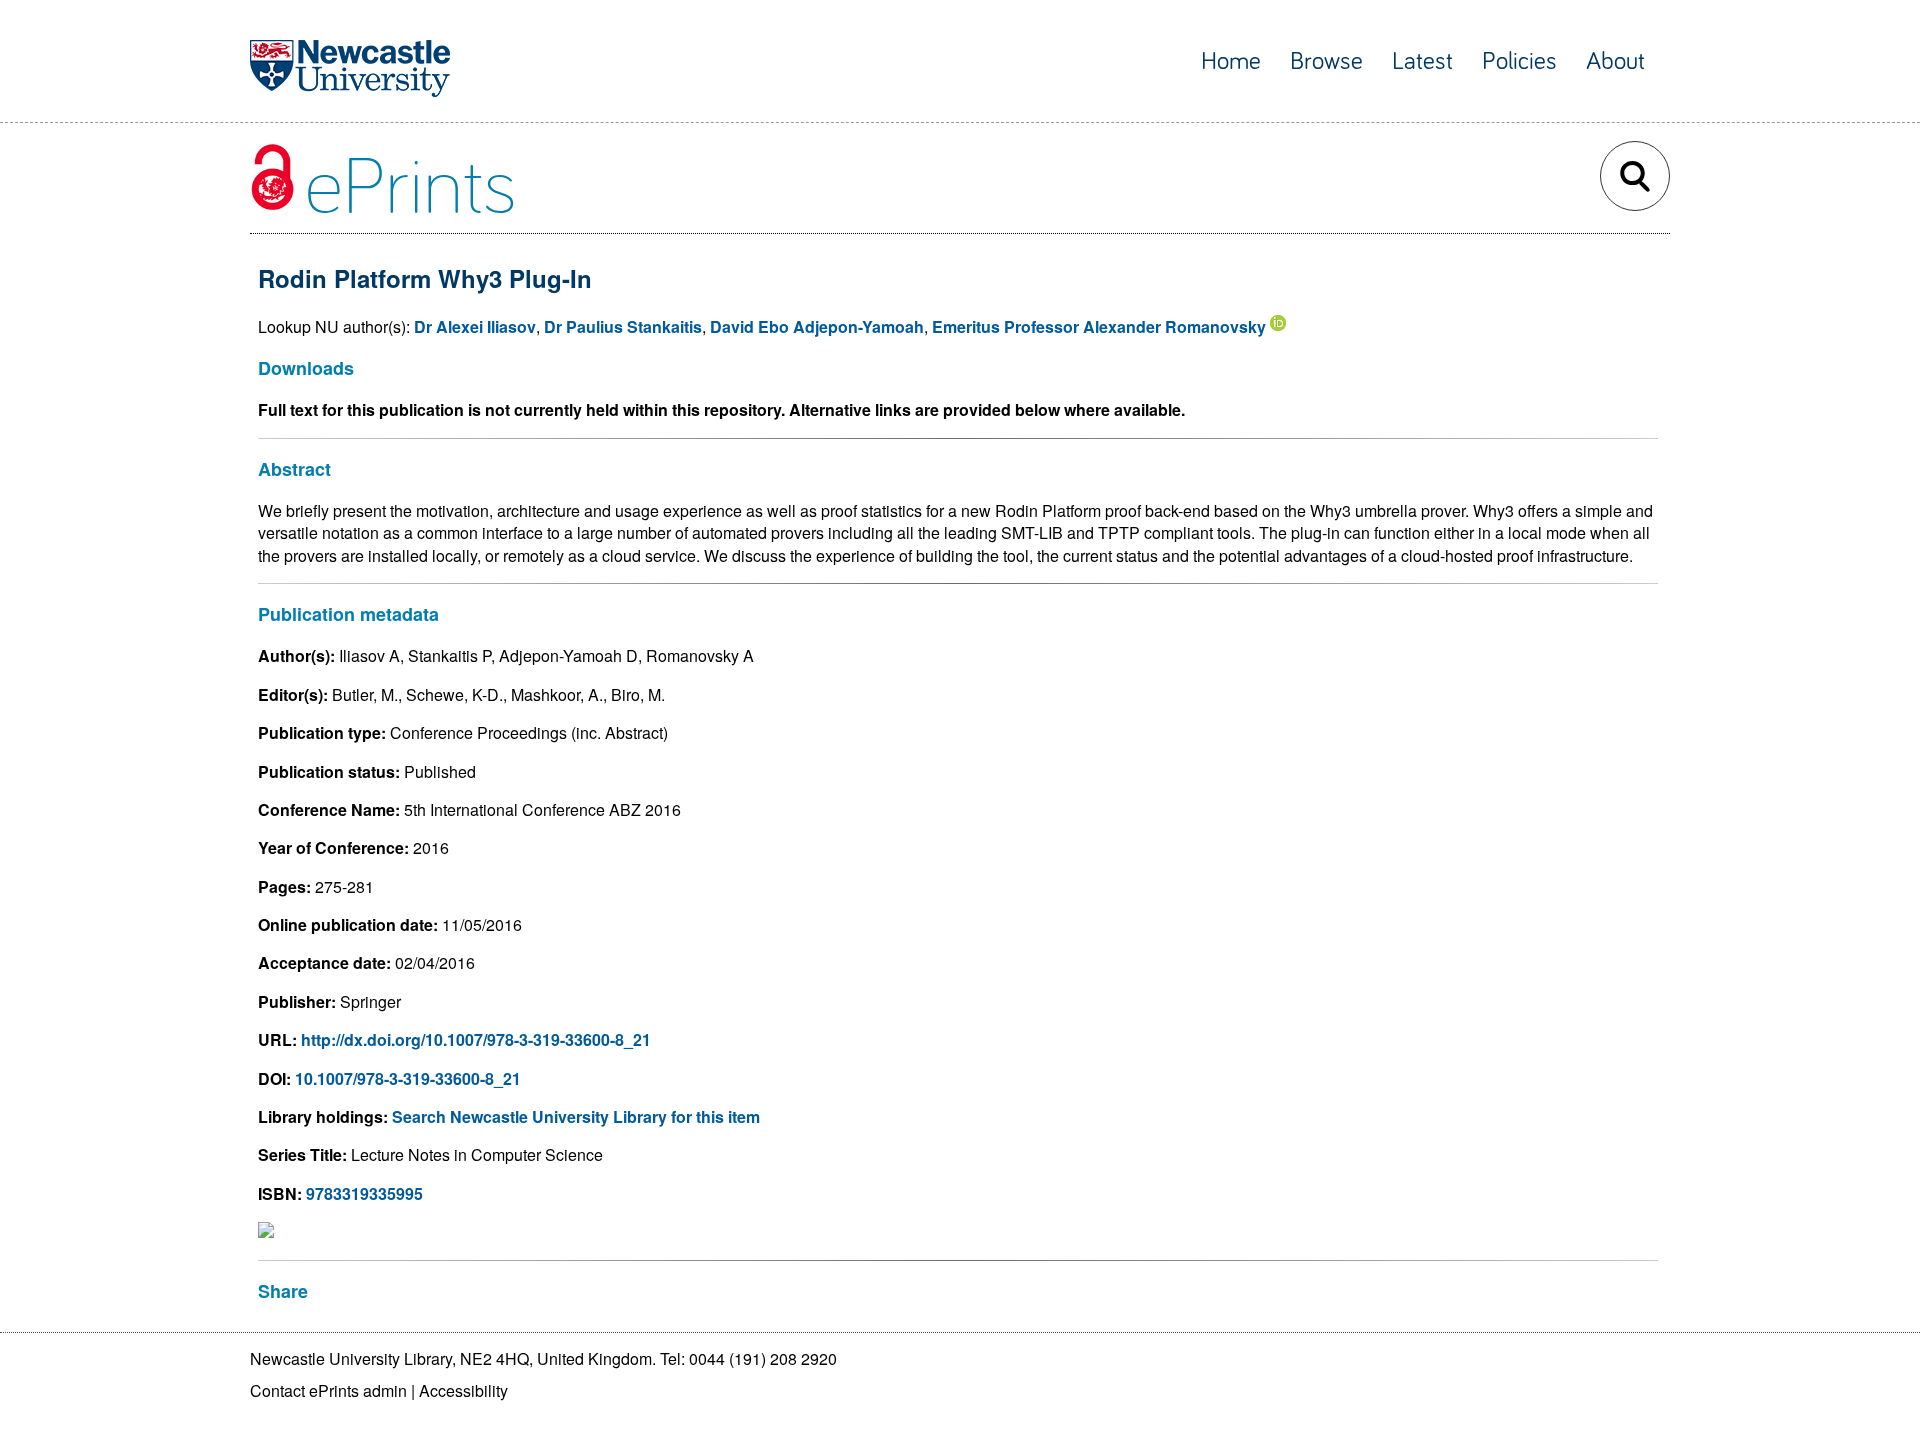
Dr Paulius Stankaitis (623, 326)
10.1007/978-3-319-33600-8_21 (408, 1078)
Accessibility (463, 1390)
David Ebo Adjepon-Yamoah (817, 326)
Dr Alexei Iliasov (475, 326)
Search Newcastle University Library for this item (576, 1116)
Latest (1422, 61)
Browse (1326, 61)
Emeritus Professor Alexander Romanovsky (1099, 326)
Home (1231, 61)
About (1615, 61)
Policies (1519, 61)
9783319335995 (364, 1193)
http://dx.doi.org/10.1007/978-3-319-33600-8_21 (476, 1039)
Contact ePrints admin (328, 1390)
